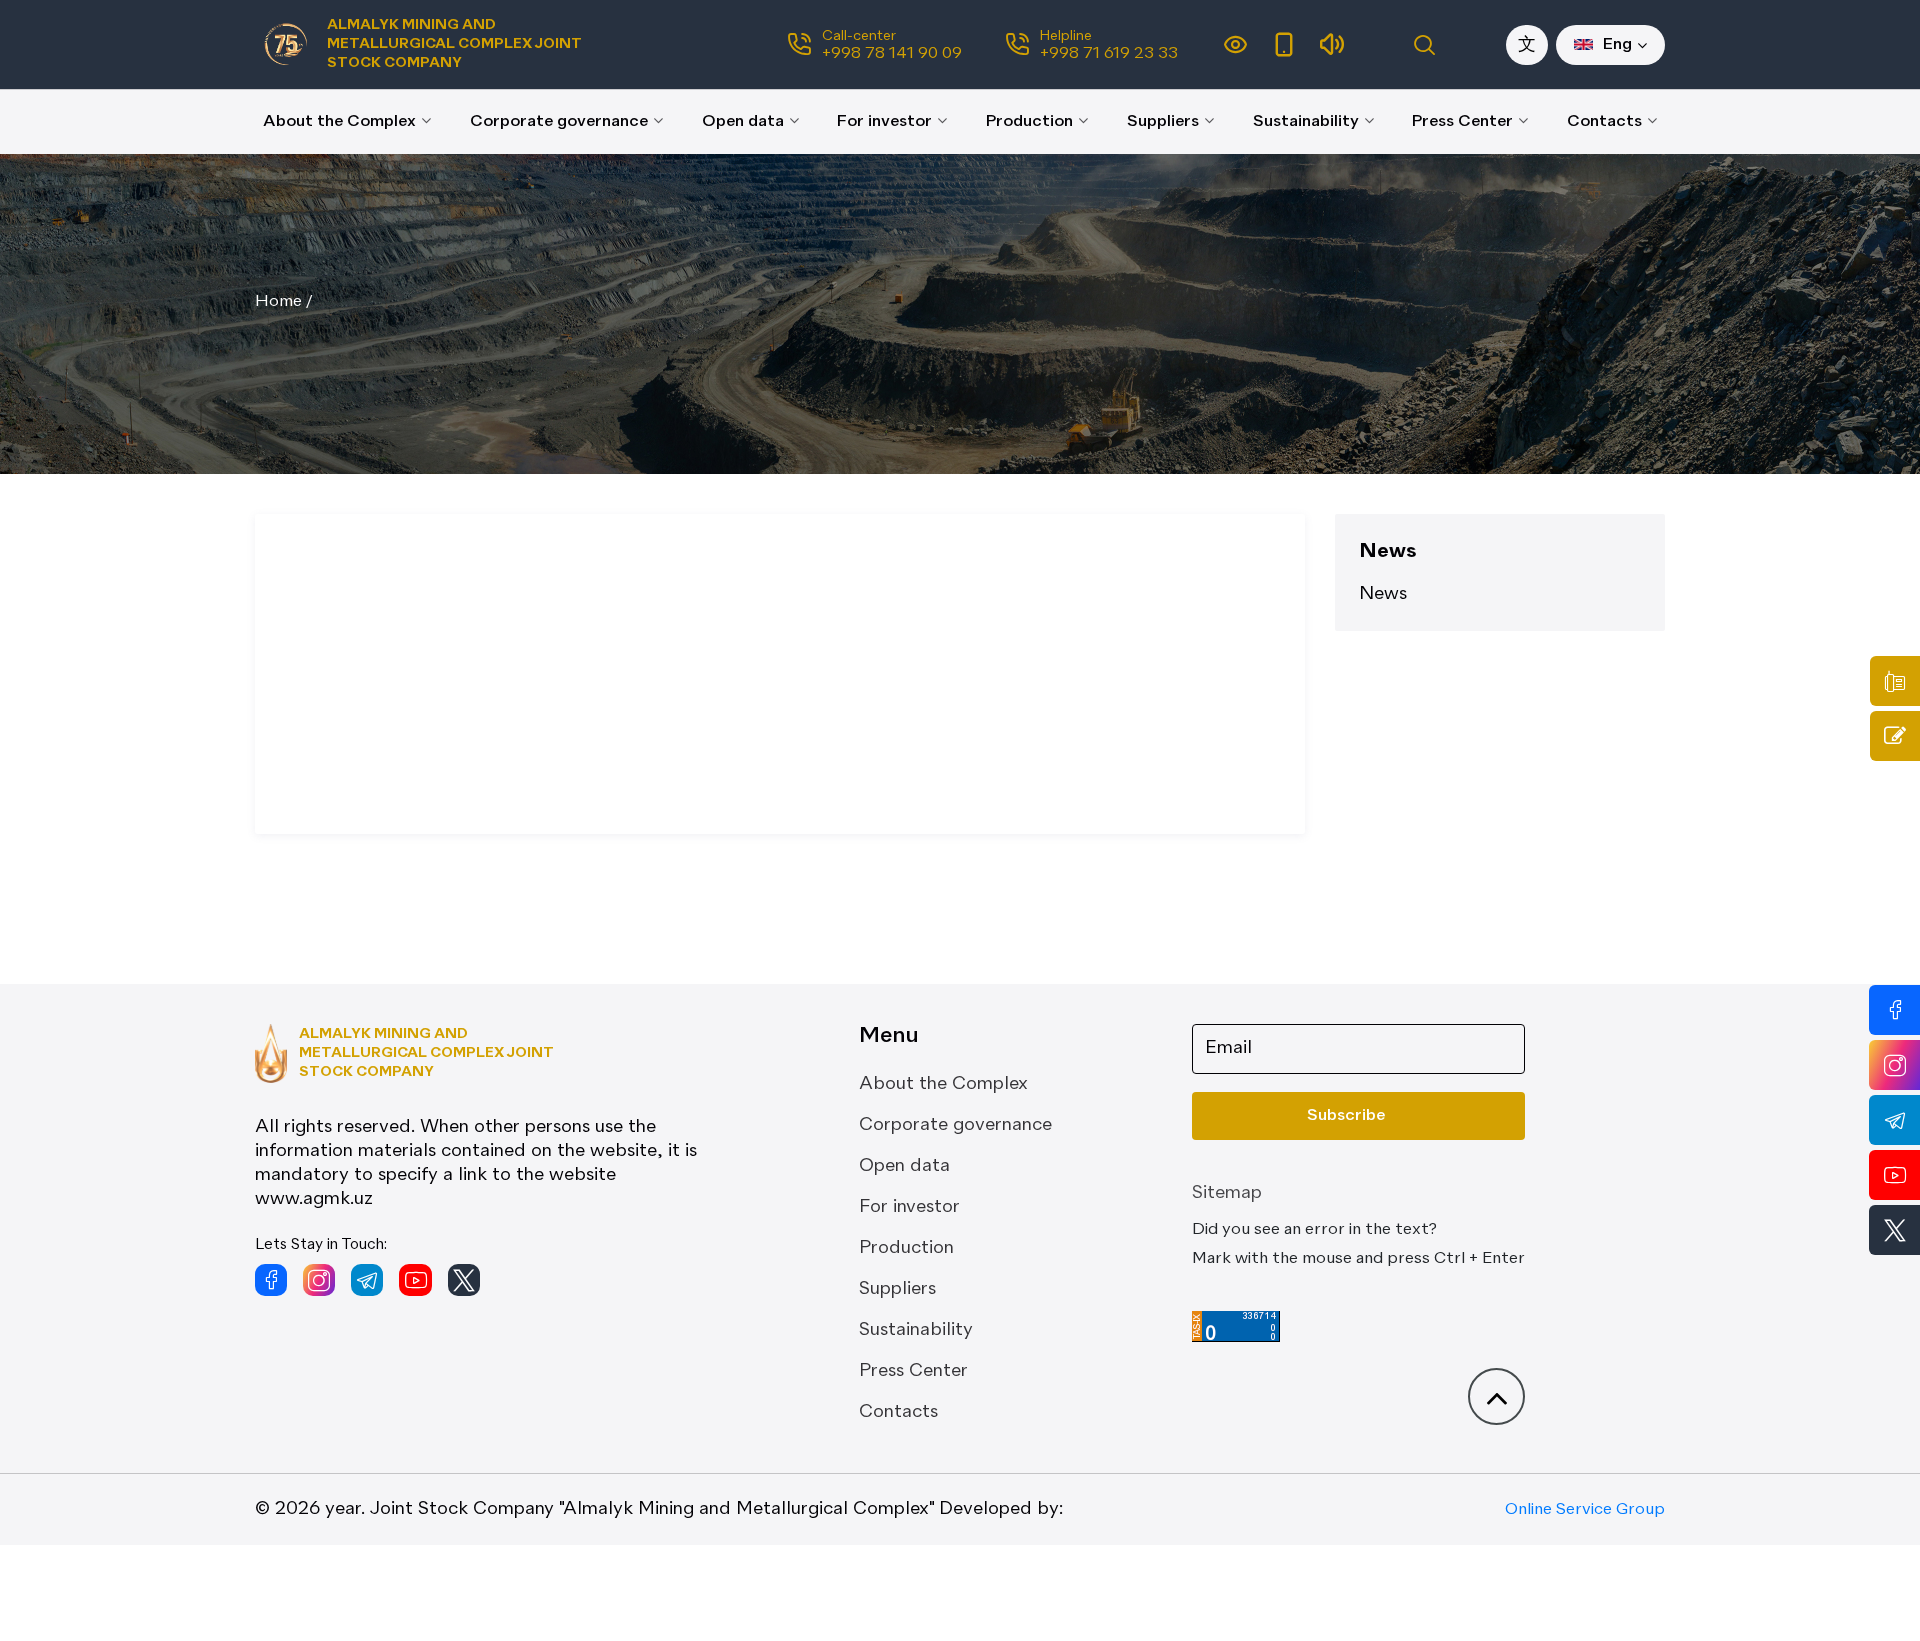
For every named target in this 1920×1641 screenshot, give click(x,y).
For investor (884, 122)
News (1383, 594)
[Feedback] (1895, 736)
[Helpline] (1895, 681)
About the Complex (339, 122)
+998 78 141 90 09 (892, 54)
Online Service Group (1585, 1510)
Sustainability (1306, 122)
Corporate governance (559, 122)
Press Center (1462, 122)
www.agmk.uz (314, 1199)
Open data (743, 122)
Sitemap (1227, 1193)
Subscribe (1346, 1116)
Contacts (1604, 122)
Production (1029, 122)
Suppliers (1163, 122)
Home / (284, 302)
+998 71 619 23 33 (1109, 54)
